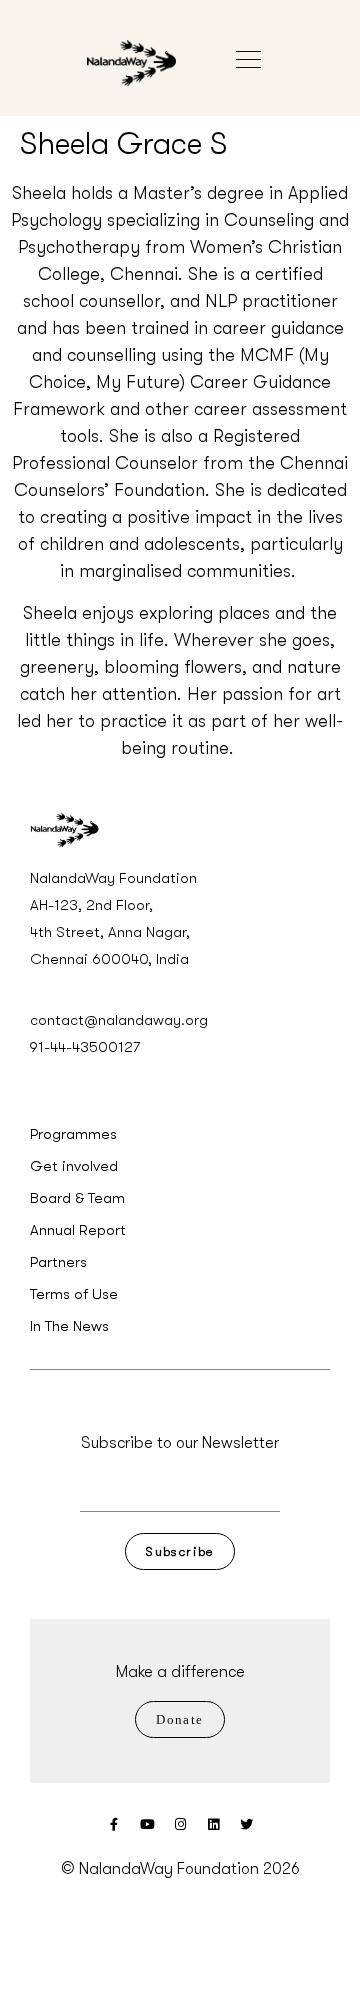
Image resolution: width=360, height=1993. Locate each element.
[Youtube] (147, 1824)
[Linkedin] (213, 1824)
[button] (258, 42)
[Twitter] (246, 1824)
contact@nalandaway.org (119, 1020)
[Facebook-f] (114, 1824)
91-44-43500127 (85, 1047)
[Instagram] (180, 1824)
